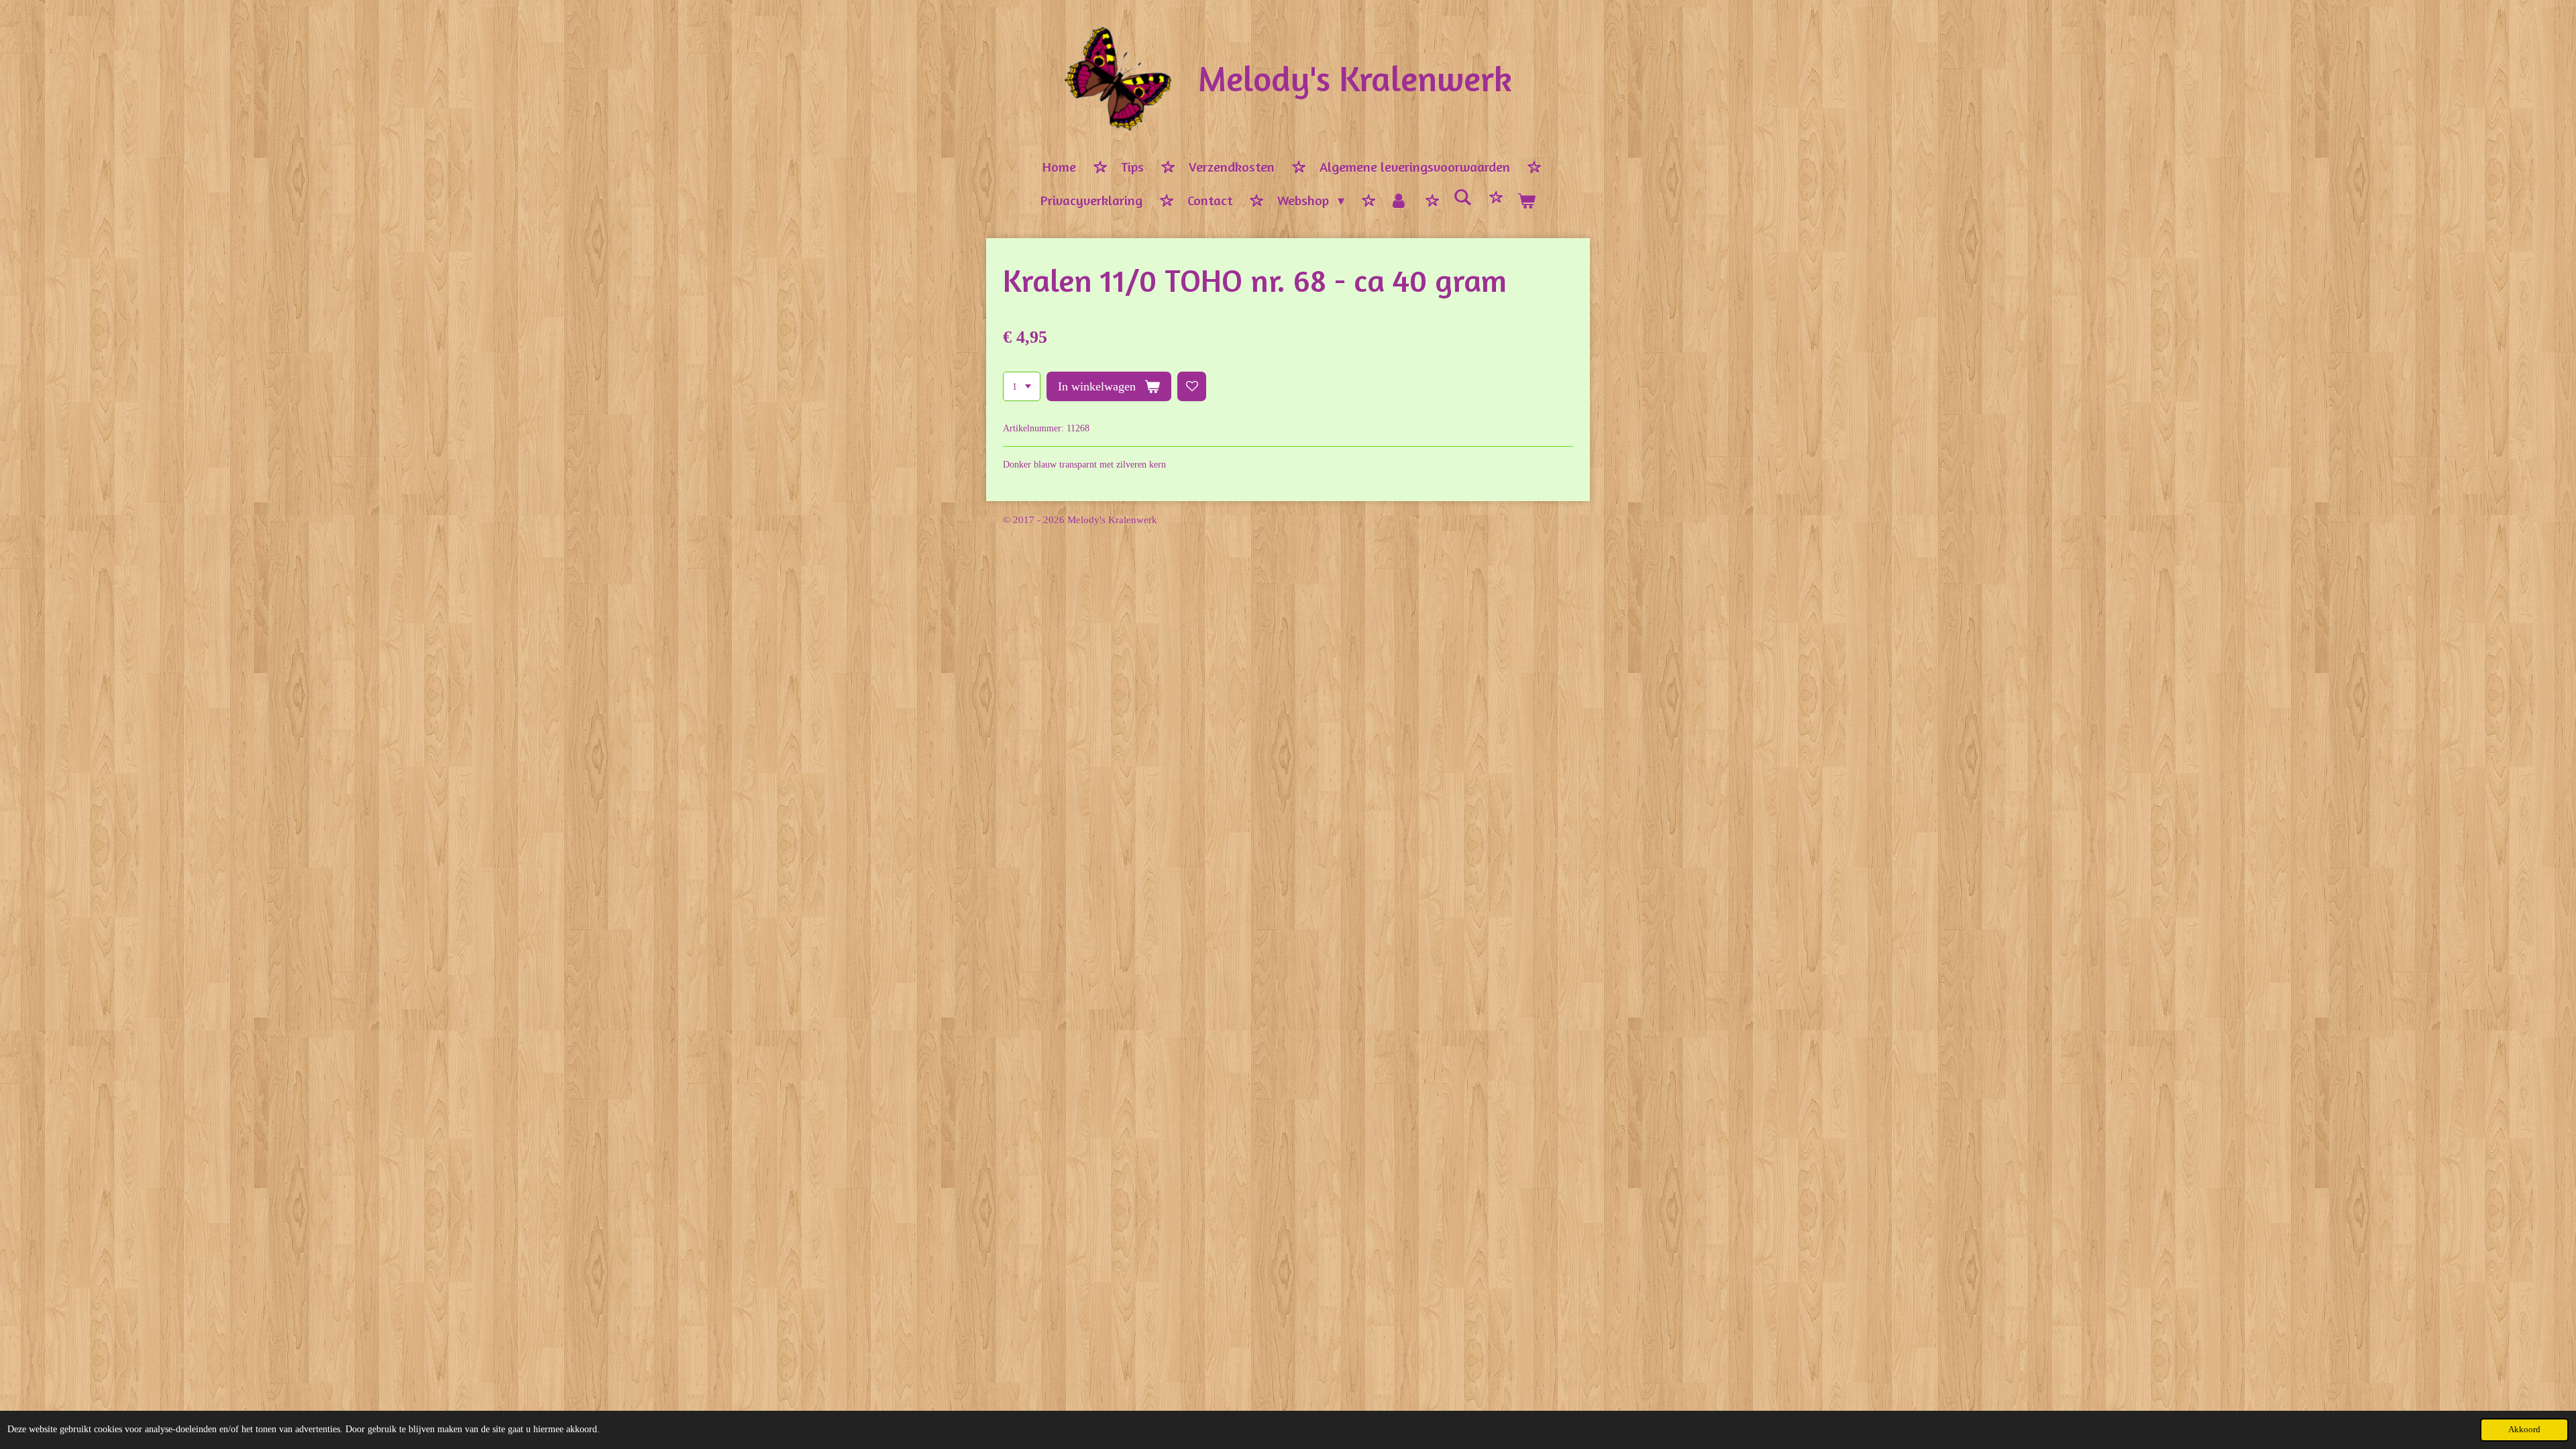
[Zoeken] (1462, 198)
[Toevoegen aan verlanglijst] (1192, 386)
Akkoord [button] (2524, 1430)
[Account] (1399, 201)
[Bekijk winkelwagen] (1526, 201)
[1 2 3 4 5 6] (1022, 386)
